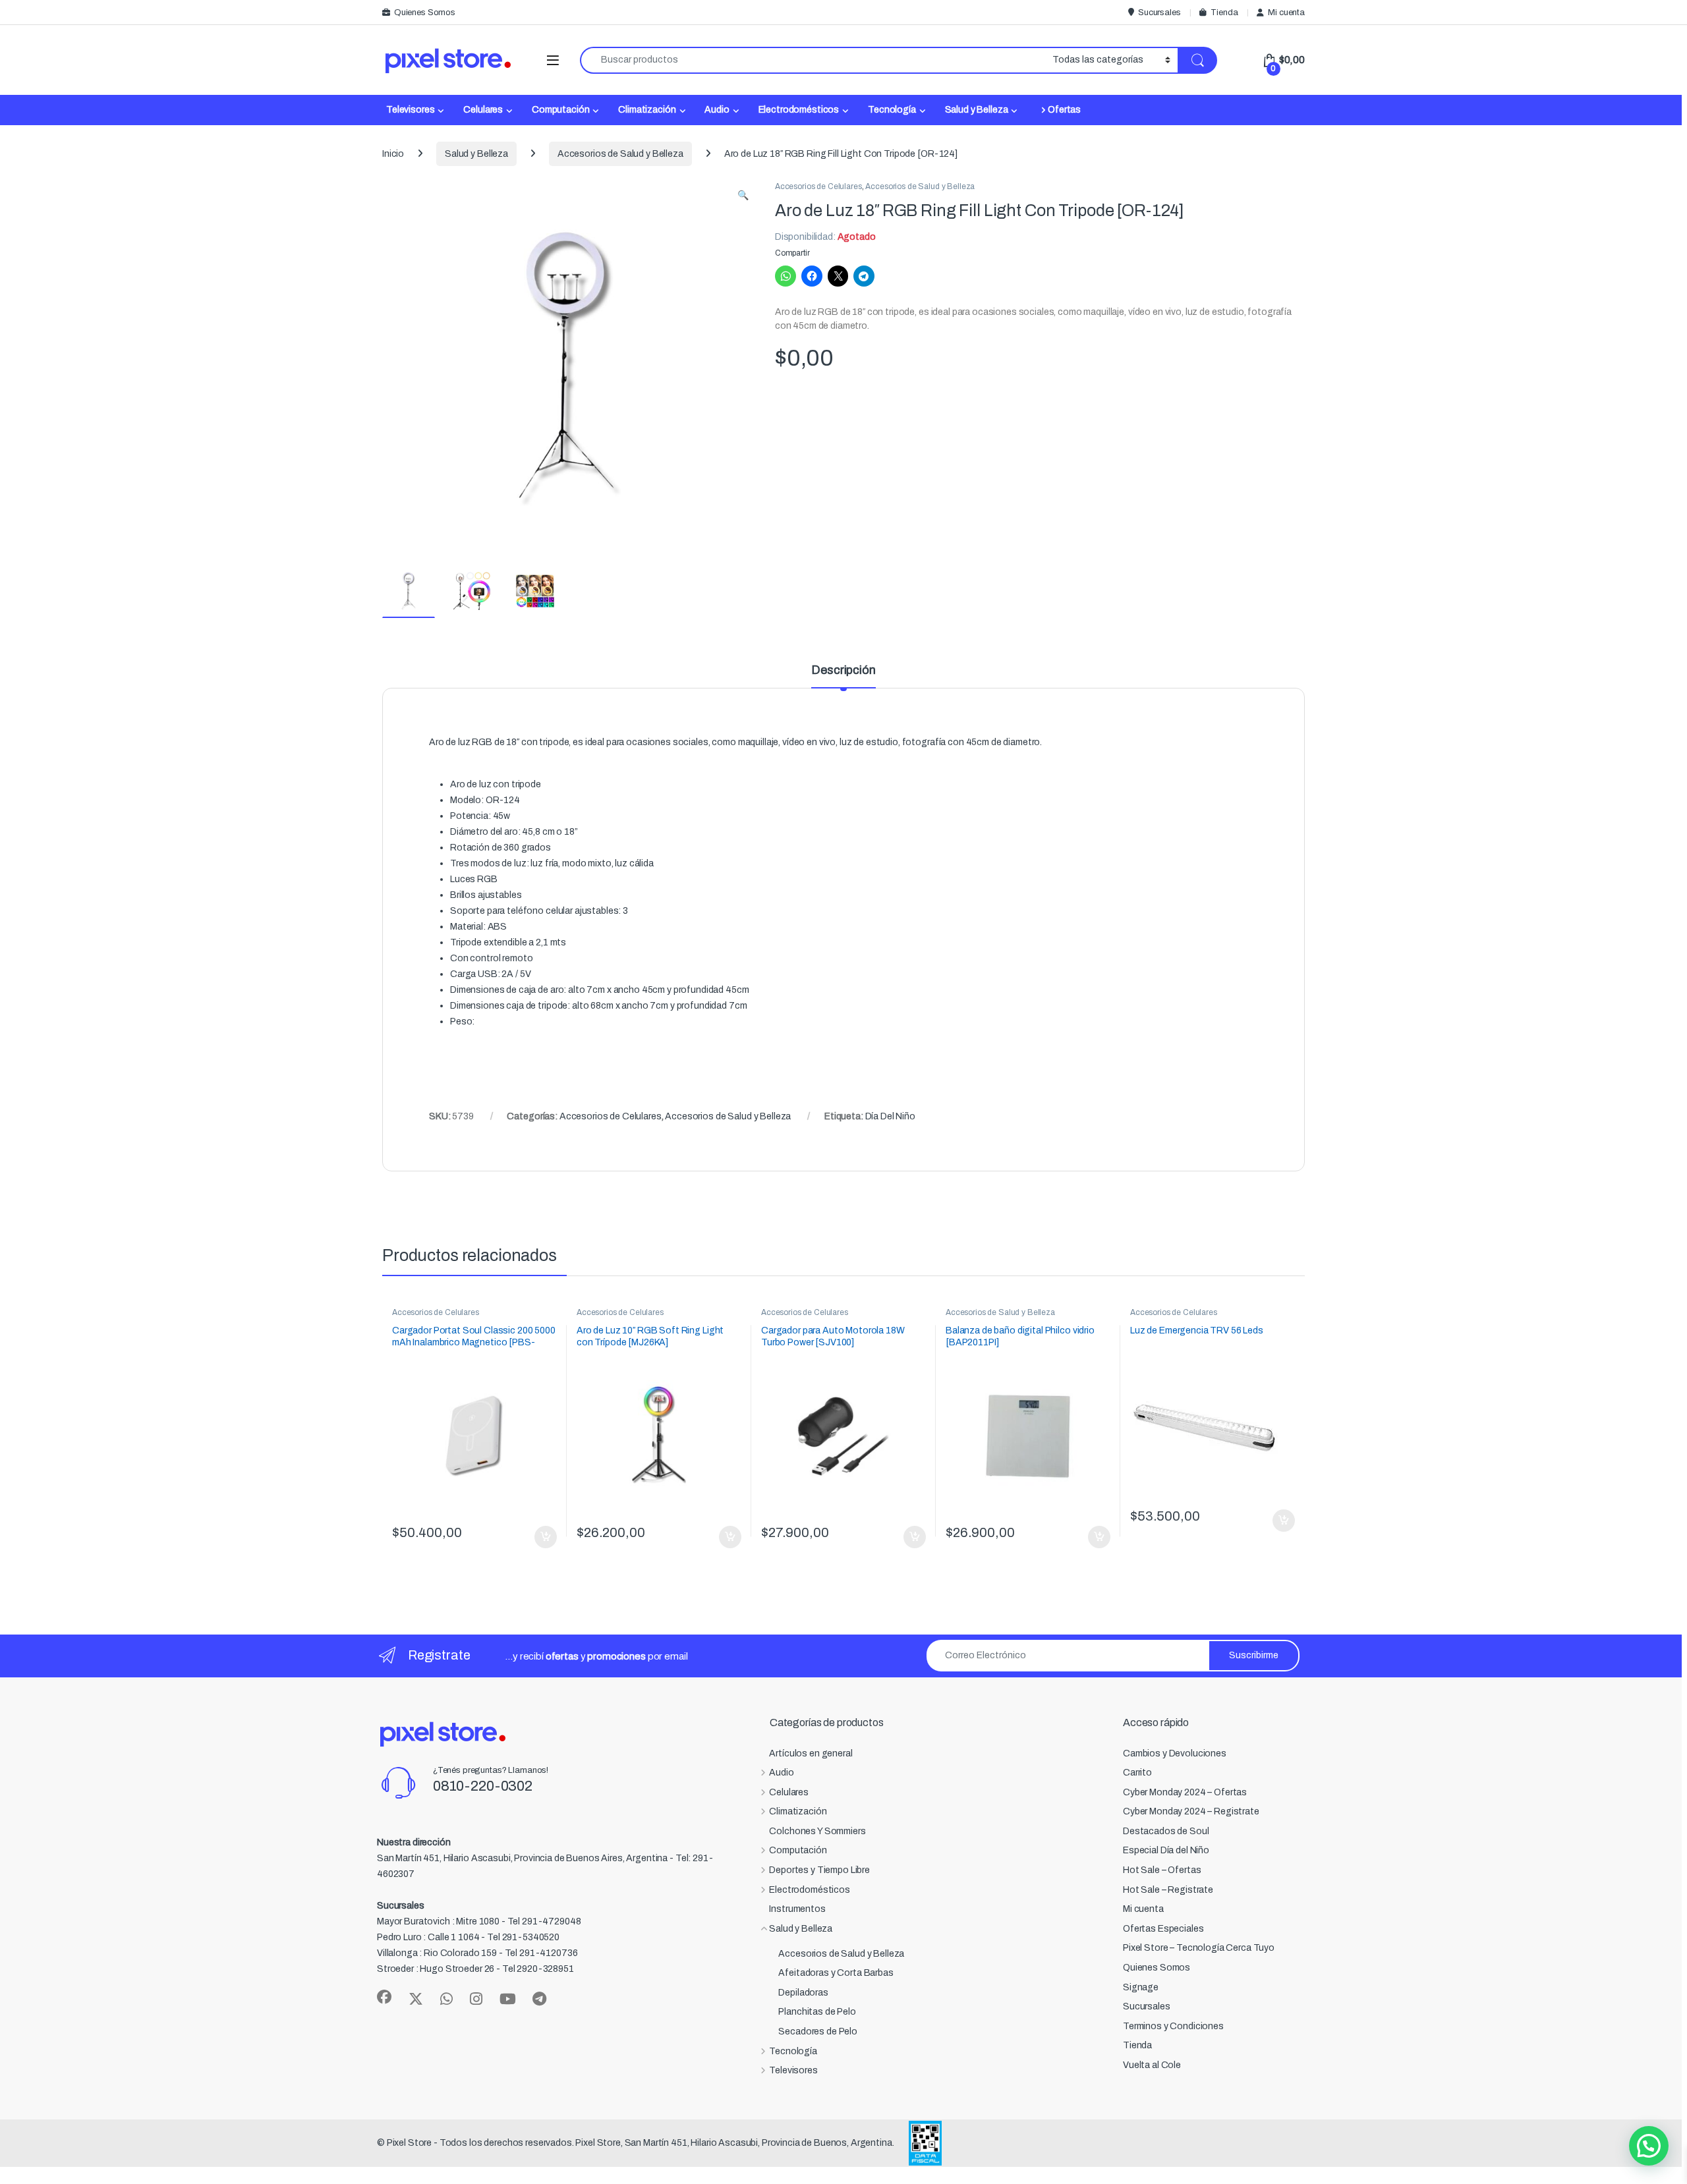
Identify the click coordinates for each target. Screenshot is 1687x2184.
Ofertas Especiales (1163, 1929)
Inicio (393, 154)
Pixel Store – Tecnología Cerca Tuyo (1199, 1948)
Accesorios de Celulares (818, 186)
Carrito (1137, 1773)
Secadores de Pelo (818, 2031)
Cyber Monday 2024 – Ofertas (1185, 1792)
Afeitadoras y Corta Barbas (836, 1973)
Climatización (647, 110)
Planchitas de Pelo (817, 2012)
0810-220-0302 (483, 1786)
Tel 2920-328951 (538, 1969)
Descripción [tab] (843, 670)
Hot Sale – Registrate (1168, 1890)
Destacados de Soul (1166, 1831)
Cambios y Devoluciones (1175, 1753)
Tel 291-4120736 (541, 1953)
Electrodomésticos (799, 110)
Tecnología (892, 110)
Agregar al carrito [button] (540, 1537)
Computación (560, 110)
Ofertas (1064, 110)
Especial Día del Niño (1166, 1850)
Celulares (483, 110)
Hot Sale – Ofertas (1162, 1870)
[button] (743, 196)
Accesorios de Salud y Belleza (620, 154)
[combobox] (813, 60)
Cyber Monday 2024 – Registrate (1191, 1811)
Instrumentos (797, 1909)
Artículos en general (811, 1753)
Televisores (410, 110)
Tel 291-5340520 (523, 1937)
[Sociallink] (384, 1997)
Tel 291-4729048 (544, 1921)
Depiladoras (803, 1993)
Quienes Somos (425, 13)
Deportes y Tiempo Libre (819, 1870)
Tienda (1224, 13)
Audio (717, 110)
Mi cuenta (1286, 13)
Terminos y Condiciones (1173, 2026)
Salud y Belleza (977, 110)
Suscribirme (1254, 1655)
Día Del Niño (890, 1116)
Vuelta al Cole (1152, 2065)
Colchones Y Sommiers (817, 1831)
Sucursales (1159, 13)
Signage (1141, 1987)
